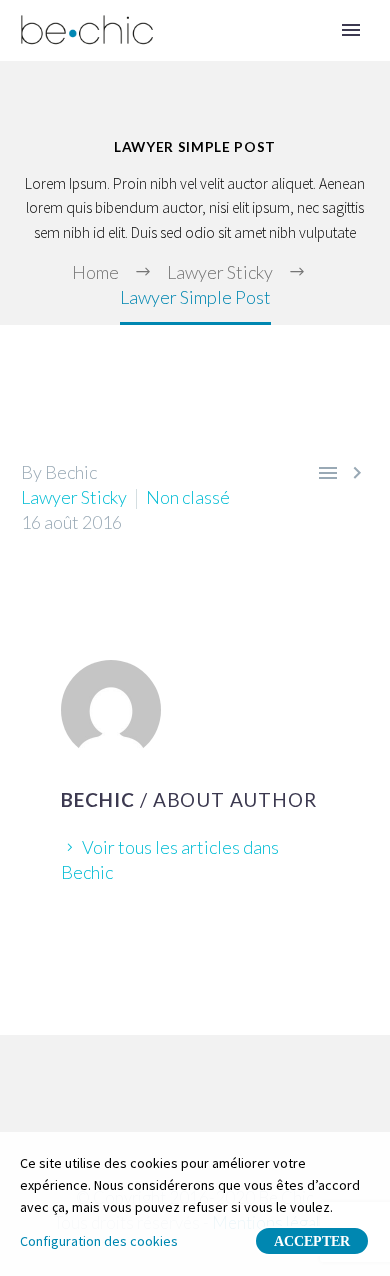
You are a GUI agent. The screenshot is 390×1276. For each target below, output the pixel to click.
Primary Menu (351, 30)
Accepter (312, 1241)
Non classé (188, 497)
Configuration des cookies (99, 1241)
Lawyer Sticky (74, 497)
